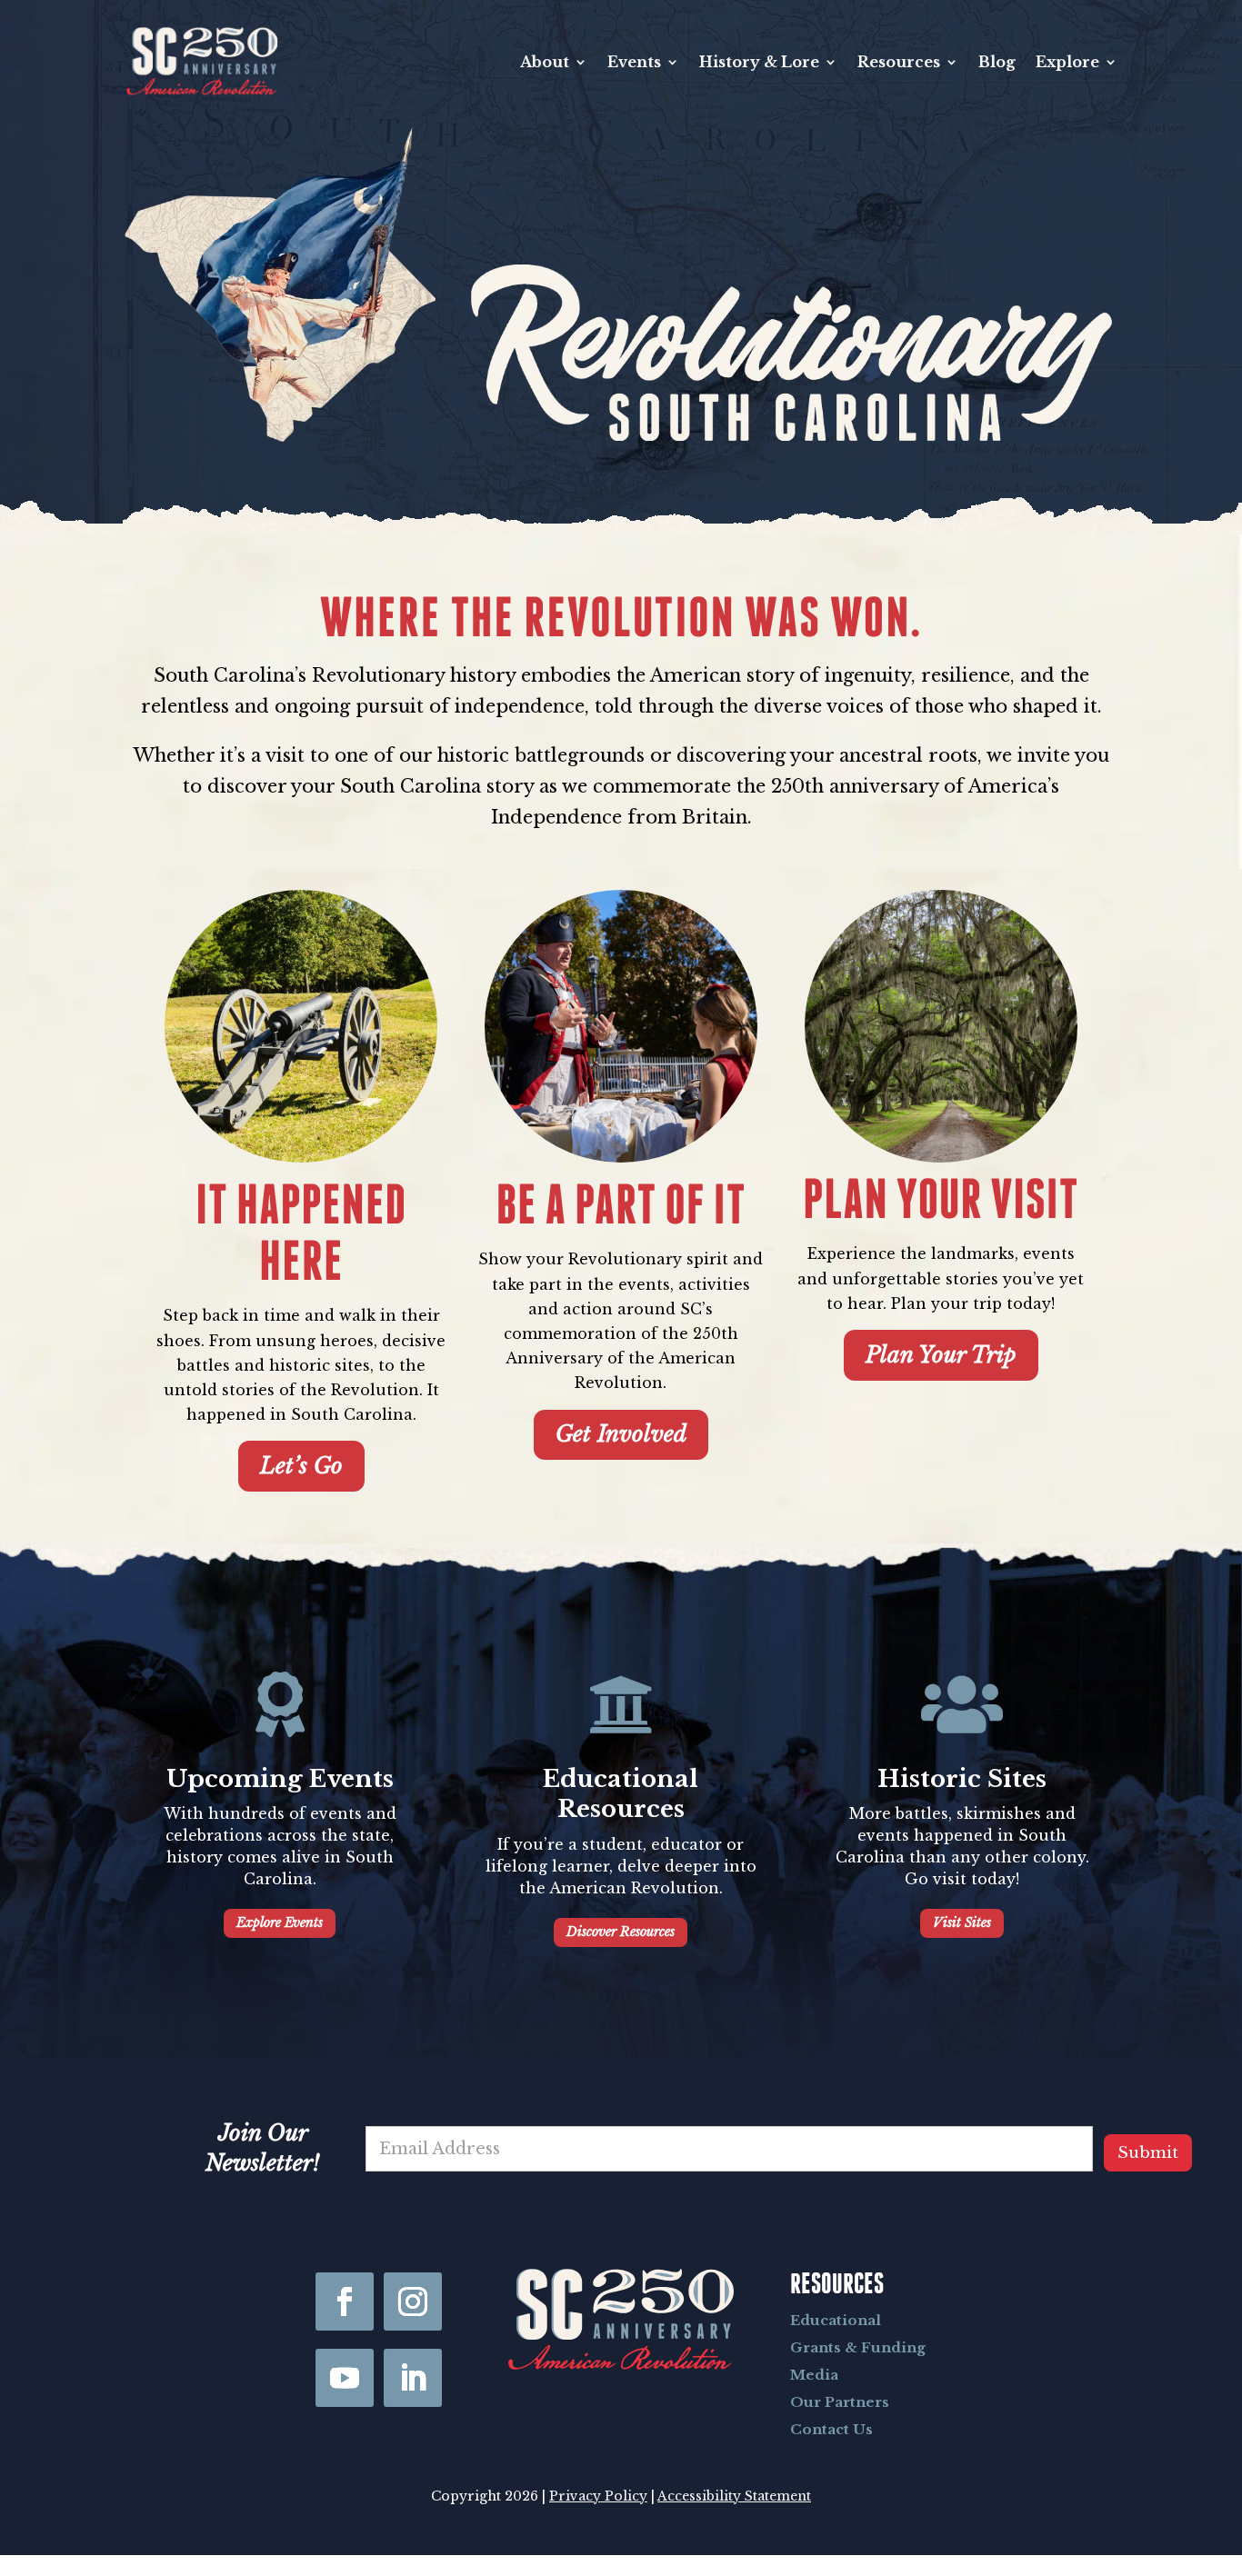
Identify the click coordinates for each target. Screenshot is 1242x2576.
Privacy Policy (598, 2496)
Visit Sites (962, 1922)
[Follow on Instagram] (413, 2301)
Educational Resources (621, 1794)
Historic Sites (962, 1779)
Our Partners (840, 2402)
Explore (1067, 62)
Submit (1148, 2153)
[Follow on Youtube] (345, 2378)
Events (634, 62)
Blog (997, 62)
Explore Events (280, 1922)
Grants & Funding (858, 2347)
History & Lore (759, 62)
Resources (899, 62)
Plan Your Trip (941, 1355)
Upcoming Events (280, 1779)
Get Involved (621, 1434)
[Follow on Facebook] (345, 2301)
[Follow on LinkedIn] (413, 2378)
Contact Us (831, 2429)
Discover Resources (621, 1932)
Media (814, 2375)
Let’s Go (301, 1466)
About (545, 62)
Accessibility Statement (734, 2496)
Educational (836, 2320)
